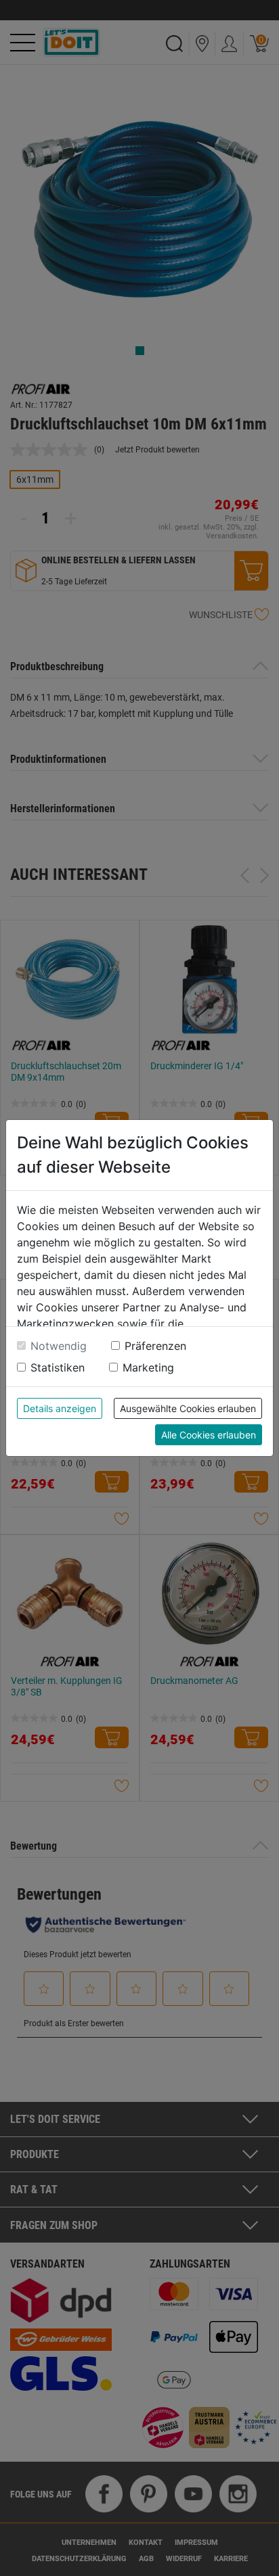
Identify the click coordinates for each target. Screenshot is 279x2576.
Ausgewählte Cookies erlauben (188, 1408)
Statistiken (58, 1367)
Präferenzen (155, 1346)
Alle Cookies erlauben (209, 1435)
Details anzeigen (60, 1408)
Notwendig (59, 1346)
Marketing (148, 1367)
